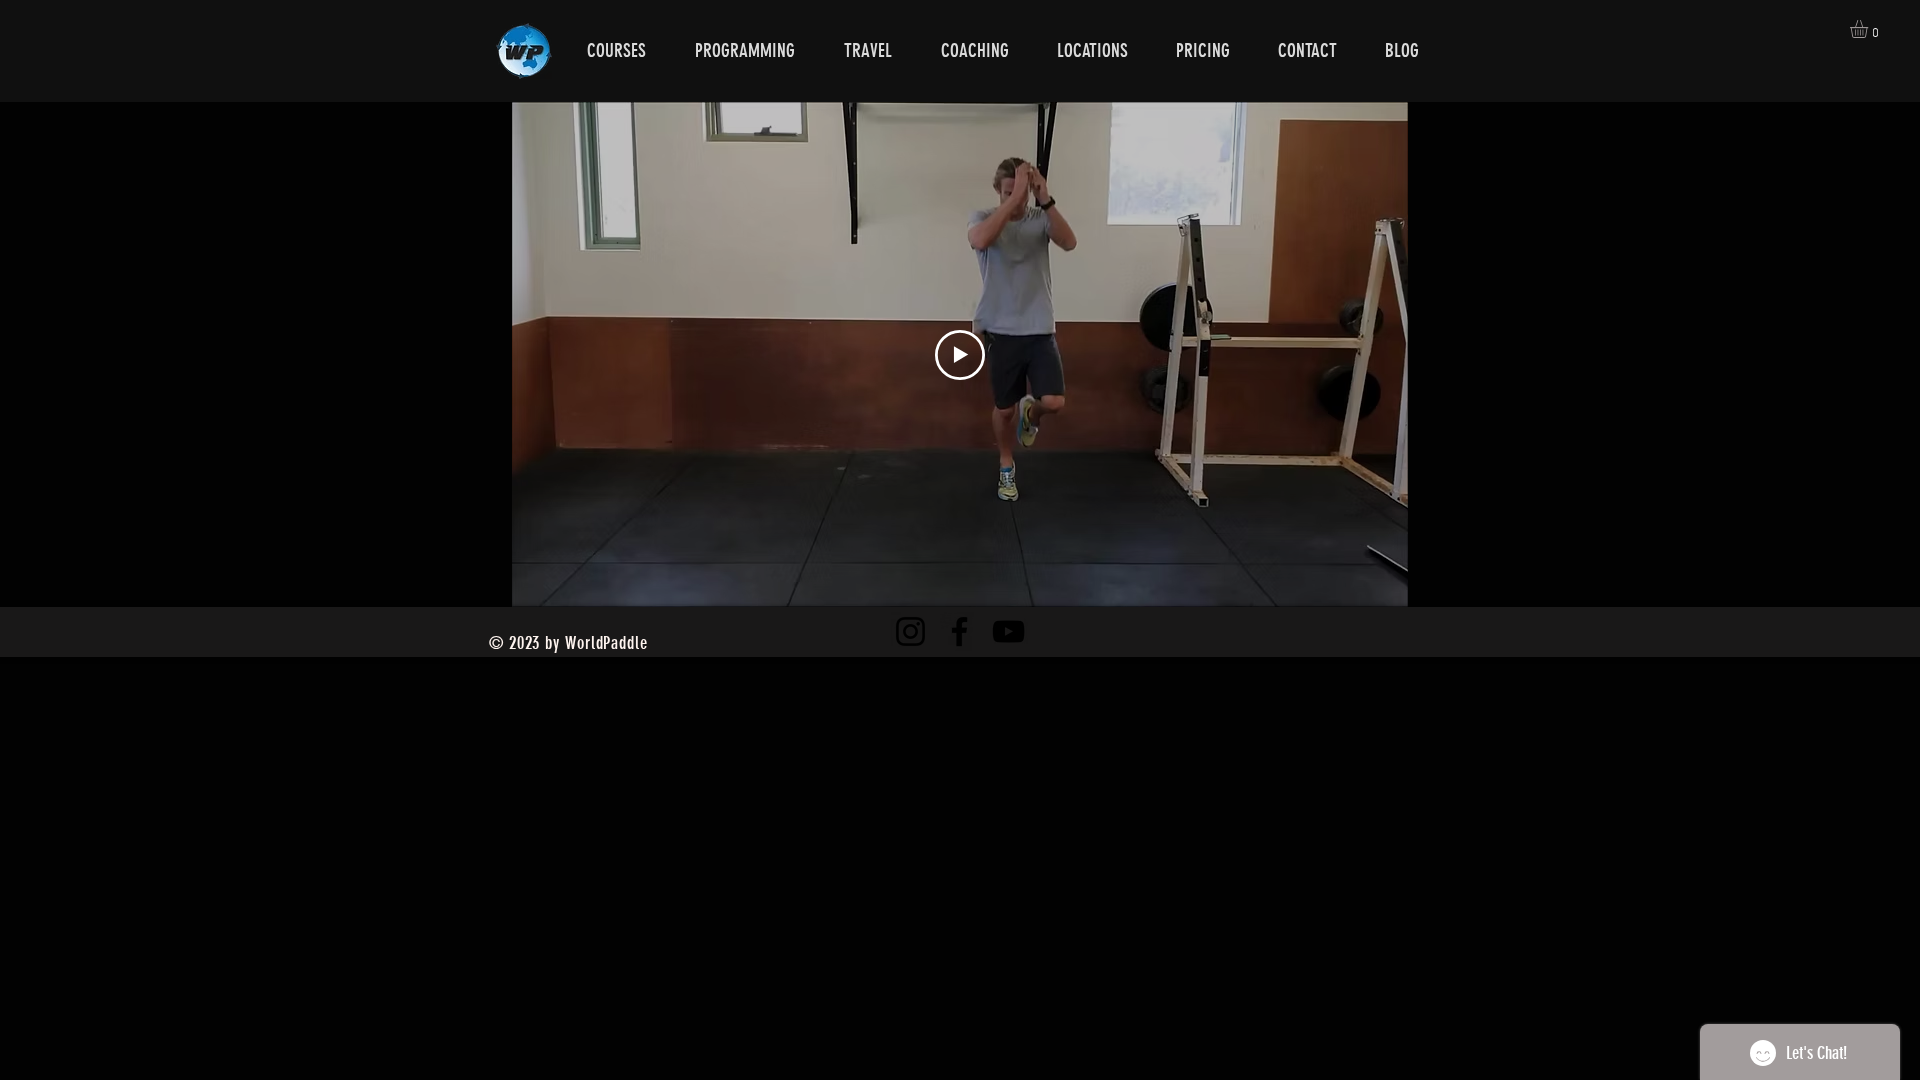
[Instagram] (910, 631)
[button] (1869, 29)
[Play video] (960, 355)
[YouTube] (1008, 631)
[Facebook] (959, 631)
